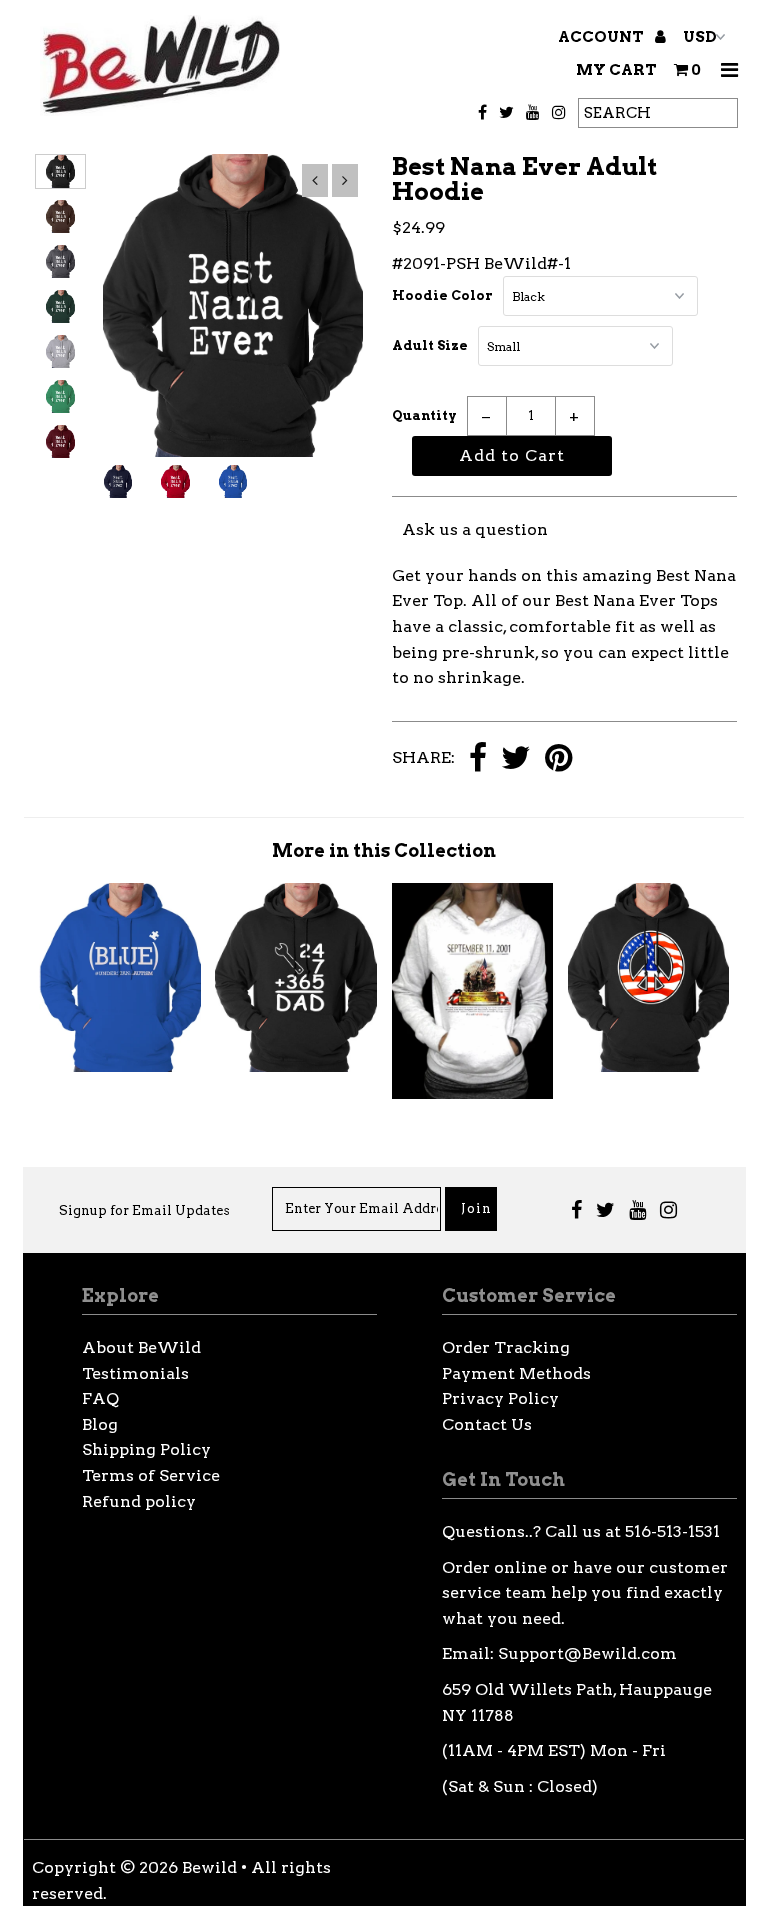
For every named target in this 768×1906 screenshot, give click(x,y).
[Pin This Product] (558, 759)
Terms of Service (151, 1475)
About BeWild (141, 1347)
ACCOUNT (602, 37)
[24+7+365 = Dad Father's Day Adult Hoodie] (296, 1066)
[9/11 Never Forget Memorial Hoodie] (473, 1093)
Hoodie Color (442, 295)
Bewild (209, 1867)
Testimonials (135, 1373)
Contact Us (487, 1424)
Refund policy (139, 1501)
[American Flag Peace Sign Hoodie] (649, 1066)
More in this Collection (384, 850)
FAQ (100, 1398)
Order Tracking (506, 1347)
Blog (100, 1424)
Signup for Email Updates (144, 1210)
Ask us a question (475, 529)
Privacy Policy (500, 1398)
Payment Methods (516, 1373)
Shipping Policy (146, 1449)
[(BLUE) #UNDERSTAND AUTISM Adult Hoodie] (120, 1066)
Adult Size (430, 345)
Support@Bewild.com (587, 1653)
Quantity (424, 415)
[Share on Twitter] (516, 759)
